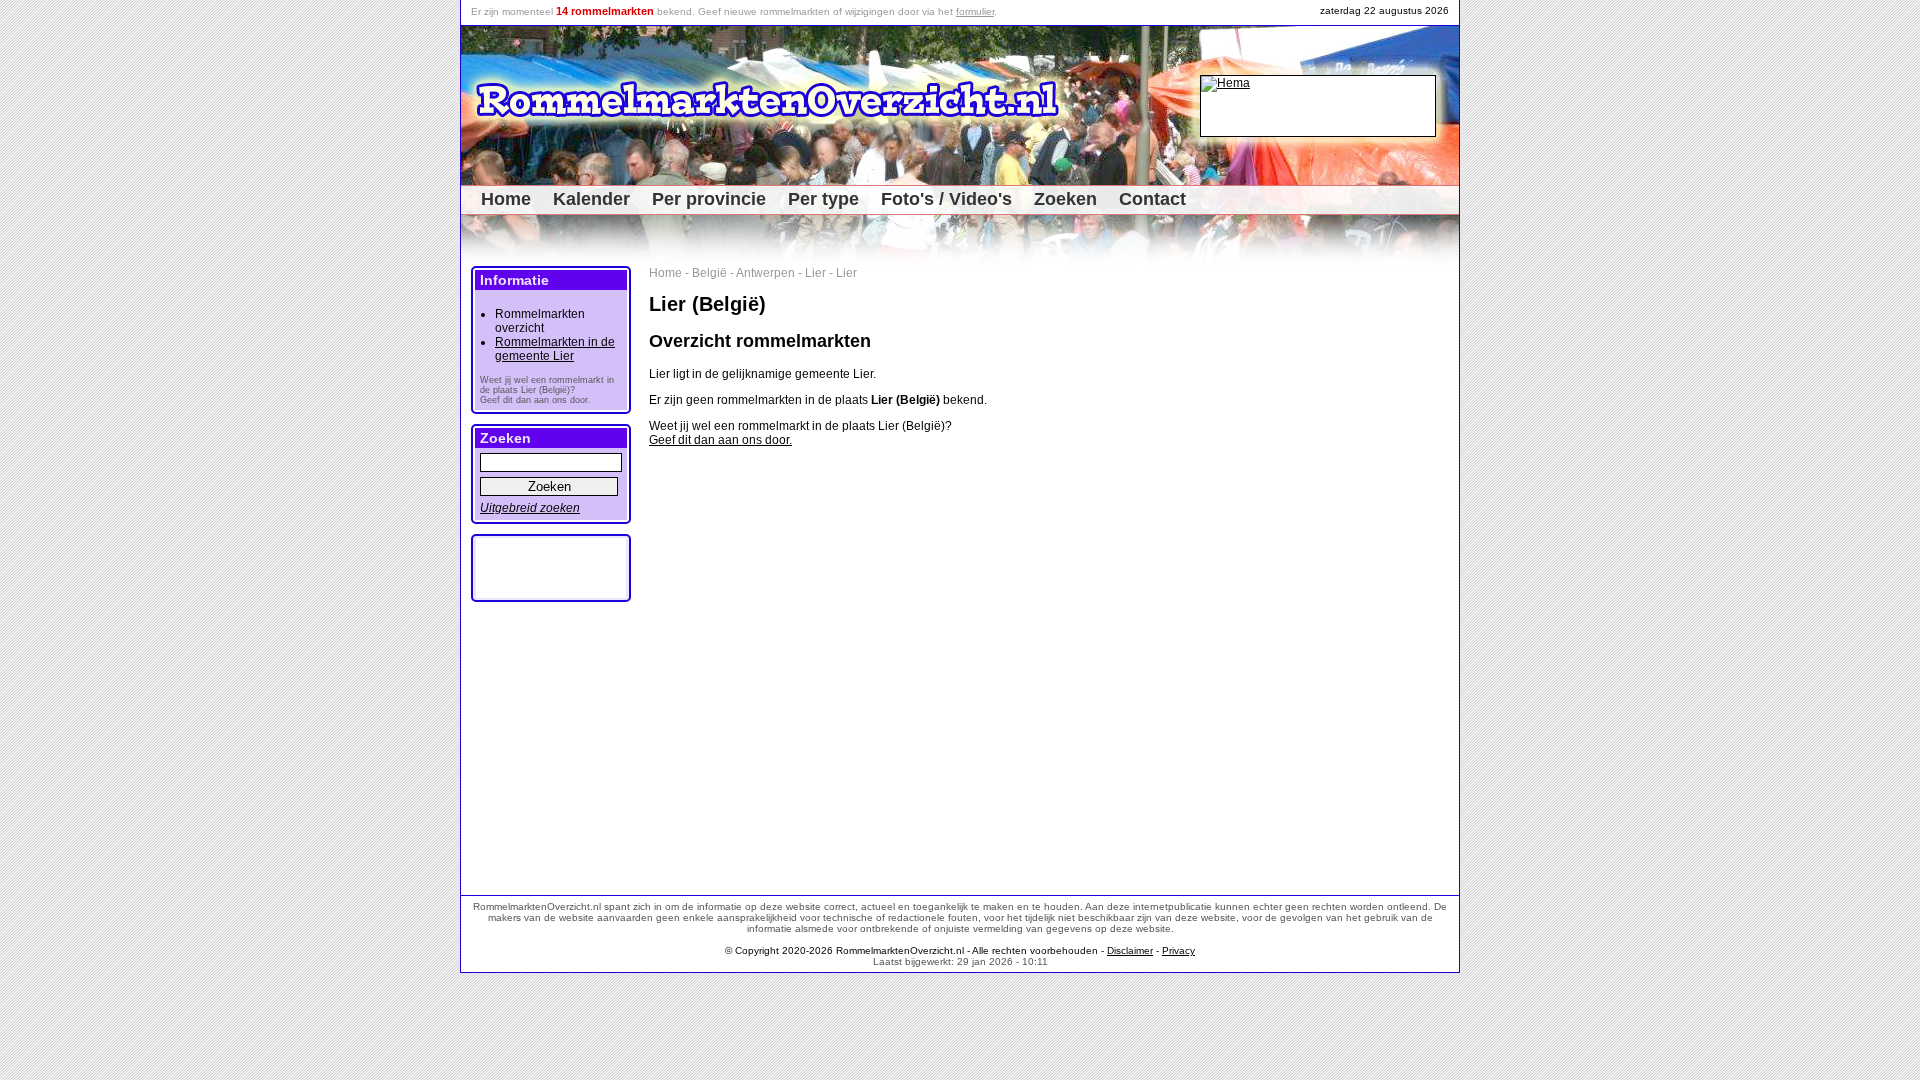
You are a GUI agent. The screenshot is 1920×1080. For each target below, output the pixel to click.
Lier (815, 273)
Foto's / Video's (946, 199)
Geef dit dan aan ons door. (720, 440)
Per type (823, 199)
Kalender (591, 199)
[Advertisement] (1391, 566)
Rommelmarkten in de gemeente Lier (555, 349)
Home (506, 199)
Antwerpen (765, 273)
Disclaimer (1130, 950)
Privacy (1178, 950)
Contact (1152, 199)
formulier (975, 11)
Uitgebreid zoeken (530, 508)
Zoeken (1065, 199)
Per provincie (709, 199)
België (709, 273)
